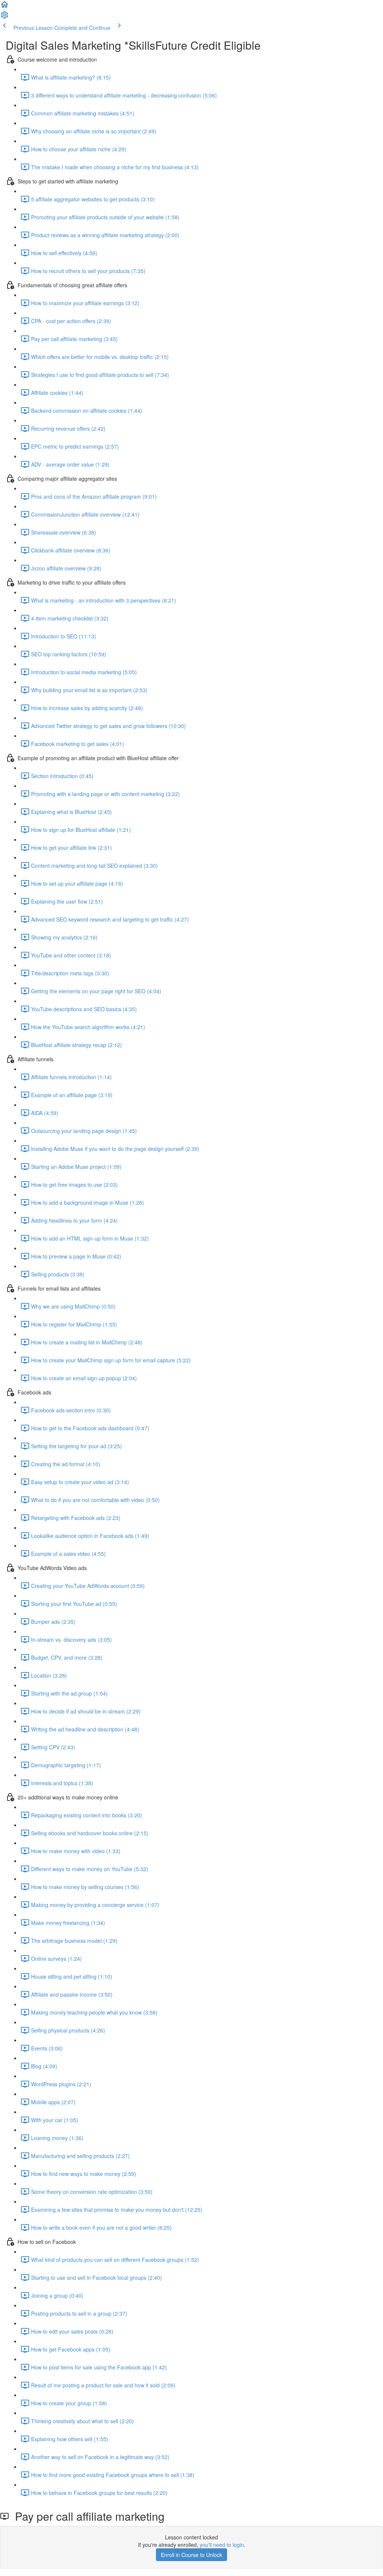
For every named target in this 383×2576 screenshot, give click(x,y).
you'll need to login (222, 2545)
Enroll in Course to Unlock (191, 2555)
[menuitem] (4, 17)
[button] (4, 7)
